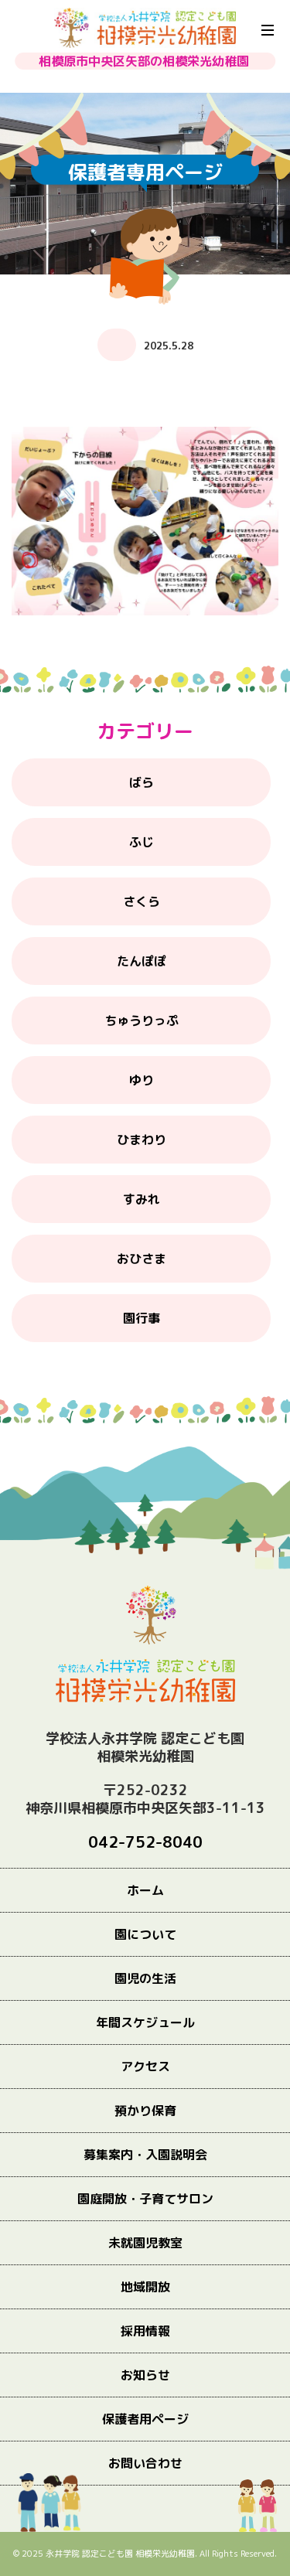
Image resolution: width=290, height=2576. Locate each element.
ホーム (145, 1890)
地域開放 (145, 2287)
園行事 (142, 1318)
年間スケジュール (145, 2022)
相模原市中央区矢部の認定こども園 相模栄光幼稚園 (145, 28)
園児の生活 (145, 1978)
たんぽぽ (142, 961)
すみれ (142, 1199)
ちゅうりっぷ (142, 1021)
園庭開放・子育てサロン (145, 2199)
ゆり (142, 1080)
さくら (142, 901)
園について (145, 1934)
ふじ (142, 842)
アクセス (145, 2067)
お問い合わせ (145, 2463)
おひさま (142, 1259)
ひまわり (142, 1140)
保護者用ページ (145, 2419)
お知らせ (145, 2375)
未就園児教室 (145, 2243)
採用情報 (145, 2331)
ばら (142, 782)
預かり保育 (145, 2111)
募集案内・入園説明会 (145, 2155)
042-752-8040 (145, 1842)
